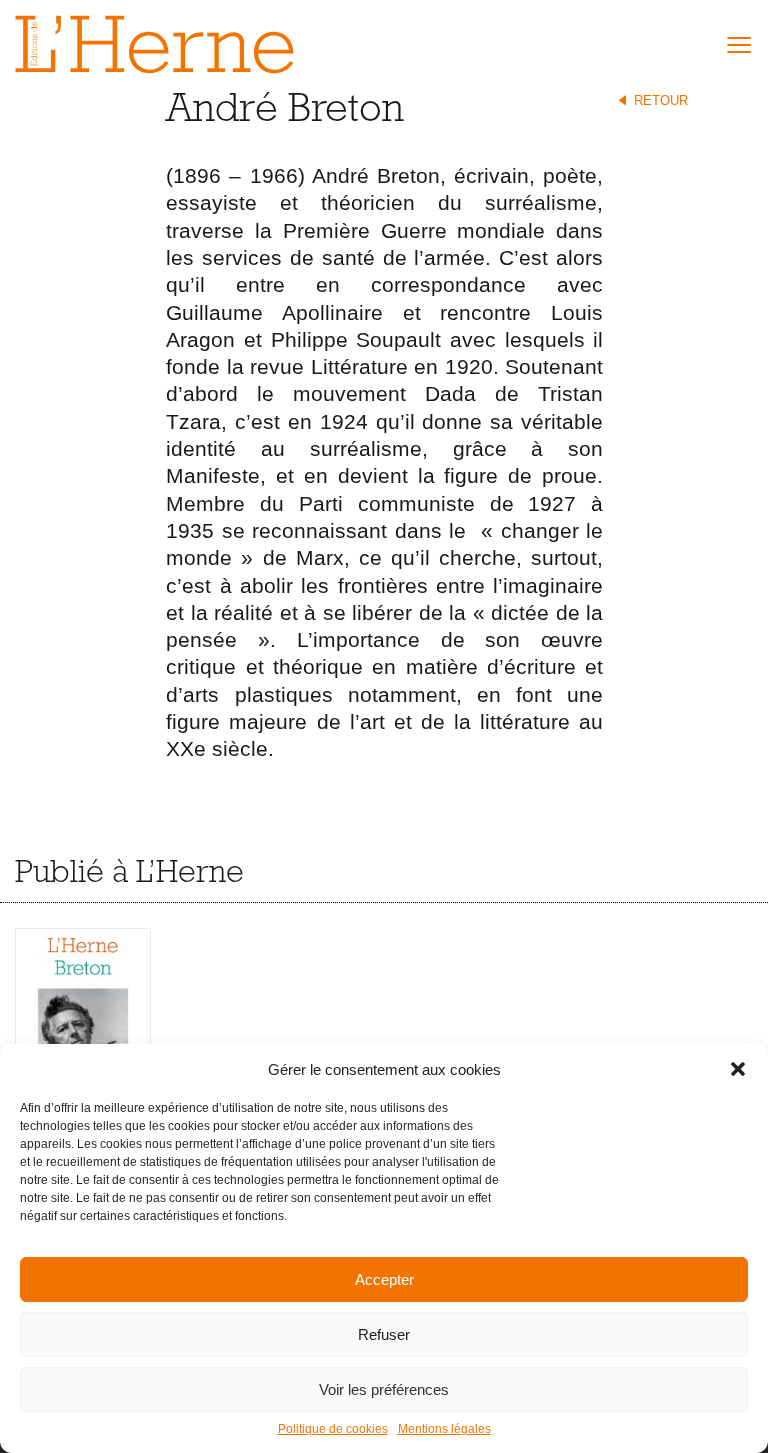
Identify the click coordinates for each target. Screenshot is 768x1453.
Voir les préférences (384, 1389)
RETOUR (661, 100)
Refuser (384, 1334)
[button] (738, 1069)
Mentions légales (444, 1429)
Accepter (384, 1279)
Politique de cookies (333, 1429)
